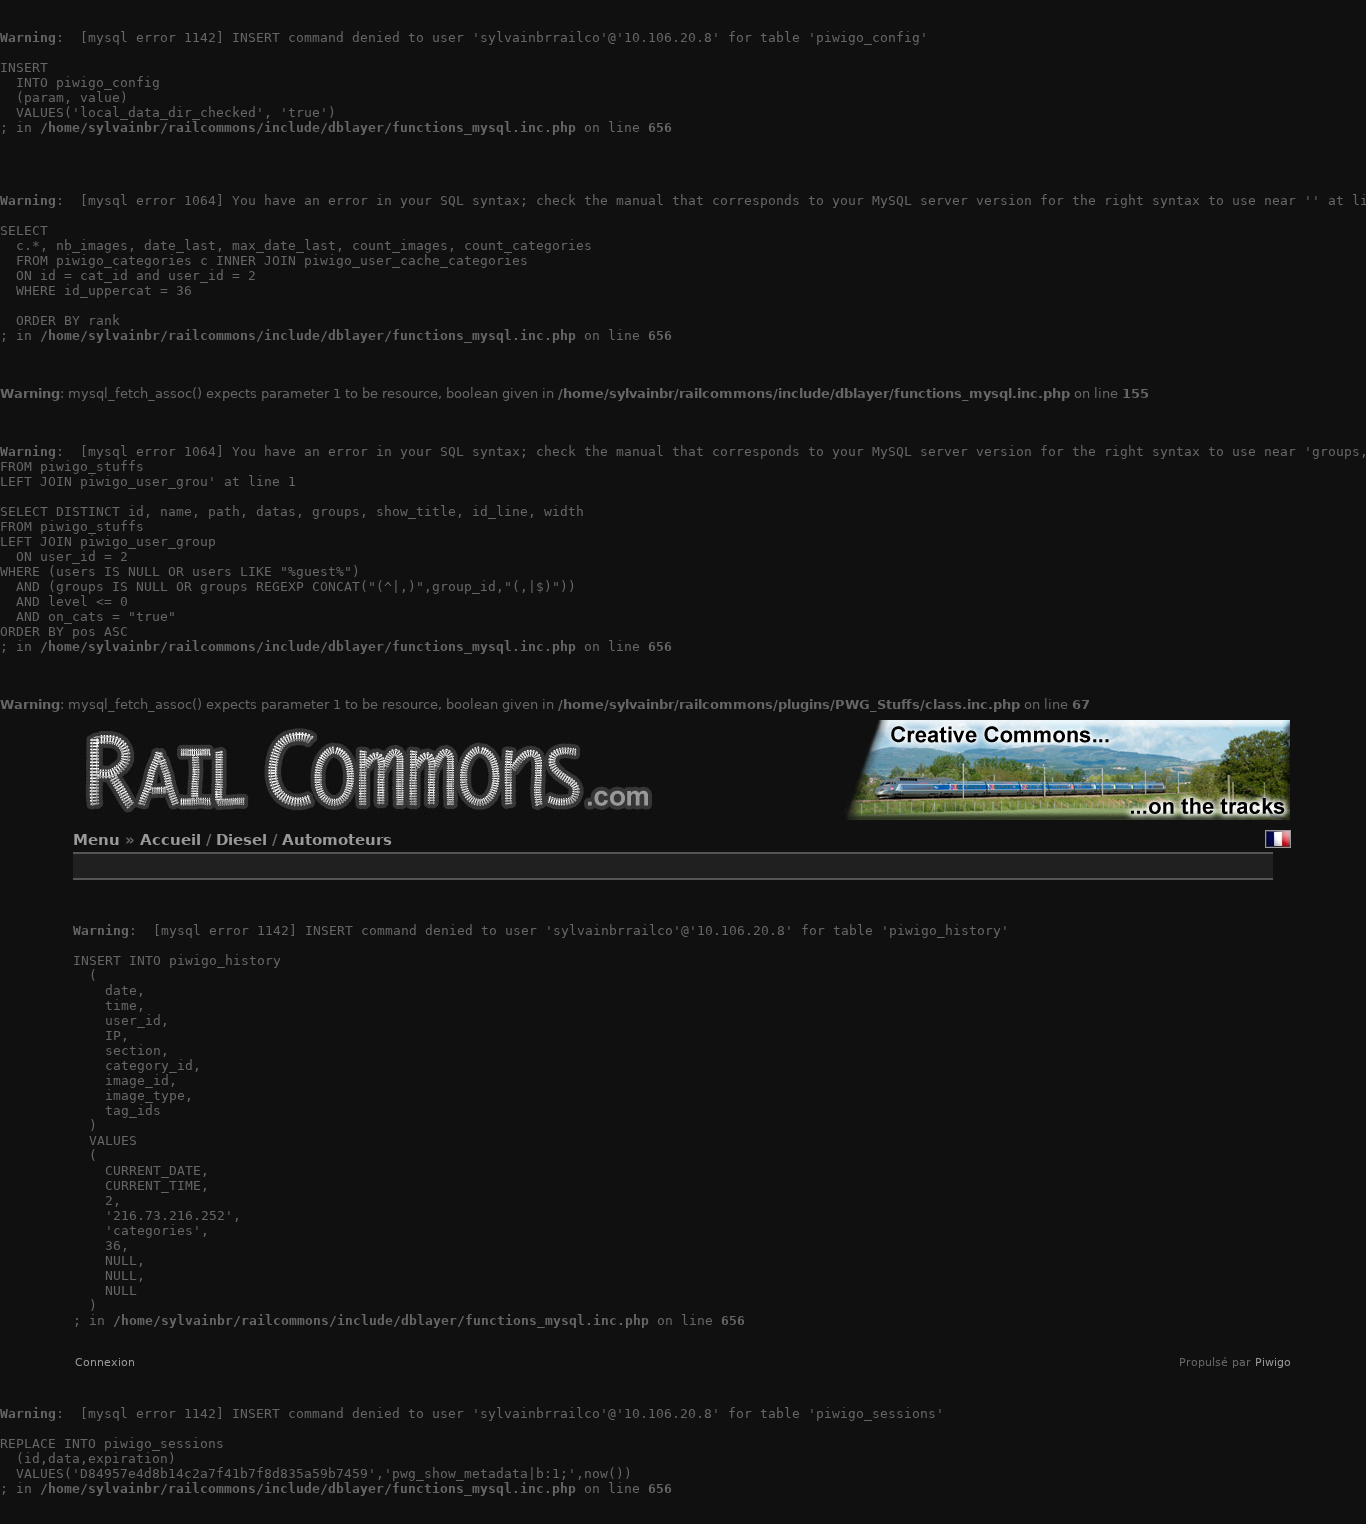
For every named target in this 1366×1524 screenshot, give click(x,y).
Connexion (105, 1362)
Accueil (170, 840)
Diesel (241, 840)
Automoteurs (337, 840)
